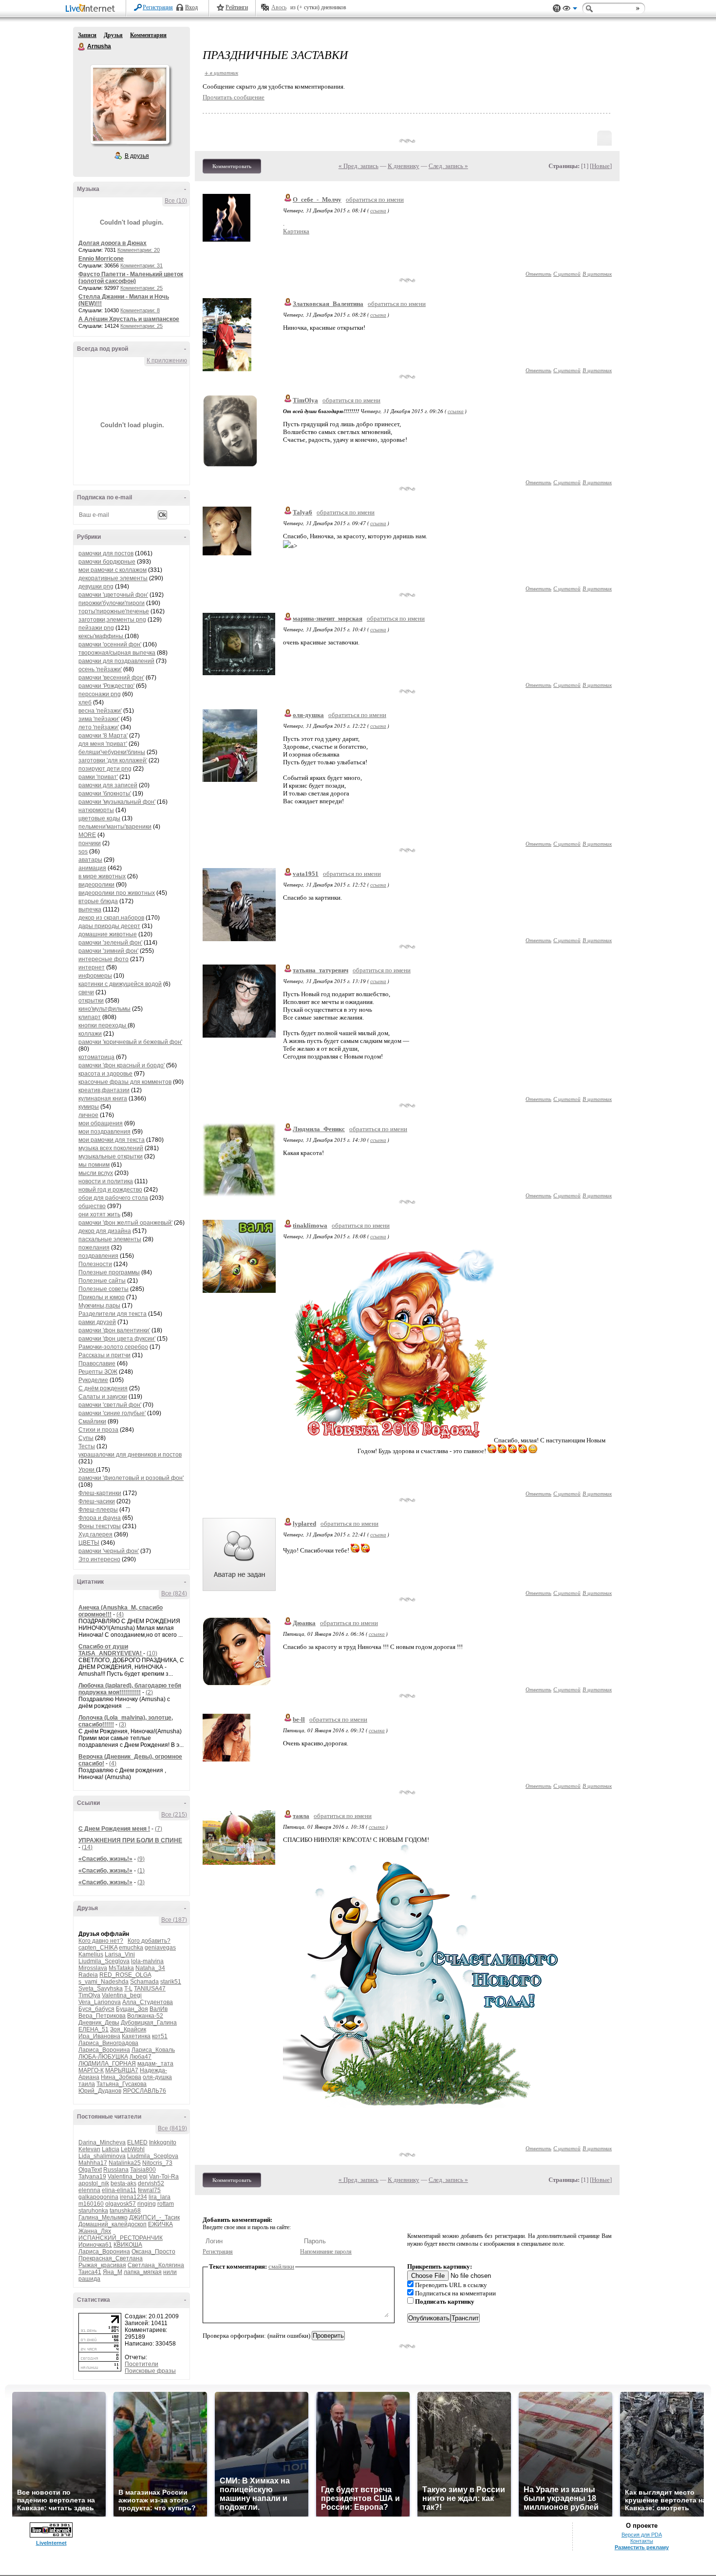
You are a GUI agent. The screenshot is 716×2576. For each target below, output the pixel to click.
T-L (128, 1989)
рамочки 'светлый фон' (110, 1405)
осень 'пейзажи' (100, 669)
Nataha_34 (150, 1968)
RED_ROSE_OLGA (125, 1975)
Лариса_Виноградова (108, 2043)
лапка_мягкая (143, 2272)
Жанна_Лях (95, 2231)
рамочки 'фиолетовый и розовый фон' (131, 1478)
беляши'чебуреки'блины (112, 752)
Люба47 (141, 2057)
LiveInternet (92, 9)
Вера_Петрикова (102, 2016)
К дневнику (404, 166)
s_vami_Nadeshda (104, 1982)
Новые (601, 166)
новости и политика (106, 1181)
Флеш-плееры (98, 1510)
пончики (90, 843)
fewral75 (149, 2190)
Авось (279, 7)
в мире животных (102, 876)
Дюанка (304, 1623)
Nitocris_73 (157, 2163)
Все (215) (174, 1815)
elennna (89, 2190)
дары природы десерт (109, 926)
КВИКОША (128, 2245)
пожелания (94, 1248)
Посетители (141, 2364)
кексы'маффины (102, 636)
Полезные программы (109, 1272)
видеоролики (96, 885)
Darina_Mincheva (102, 2142)
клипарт (90, 1017)
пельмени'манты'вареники (115, 827)
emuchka (131, 1948)
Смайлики (92, 1421)
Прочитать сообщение (234, 97)
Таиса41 (90, 2272)
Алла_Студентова (148, 2002)
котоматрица (96, 1057)
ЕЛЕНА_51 (94, 2029)
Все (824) (174, 1593)
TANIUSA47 (150, 1989)
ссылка (378, 210)
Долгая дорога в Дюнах (113, 243)
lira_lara (160, 2197)
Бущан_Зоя (132, 2009)
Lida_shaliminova (102, 2156)
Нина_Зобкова (121, 2077)
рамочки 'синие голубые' (112, 1413)
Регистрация (158, 7)
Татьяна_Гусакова (122, 2084)
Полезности (95, 1264)
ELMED (137, 2142)
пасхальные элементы (110, 1239)
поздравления (98, 1256)
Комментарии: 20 (139, 250)
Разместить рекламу (642, 2547)
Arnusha (82, 47)
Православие (97, 1364)
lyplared (304, 1524)
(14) (87, 1847)
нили (170, 2272)
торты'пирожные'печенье (114, 611)
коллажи (90, 1034)
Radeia (88, 1975)
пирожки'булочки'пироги (112, 603)
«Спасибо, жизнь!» (105, 1859)
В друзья (137, 156)
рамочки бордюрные (107, 562)
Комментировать (232, 166)
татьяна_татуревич (320, 970)
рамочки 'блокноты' (105, 794)
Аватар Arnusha (130, 104)
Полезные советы (104, 1289)
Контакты (642, 2541)
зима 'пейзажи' (99, 719)
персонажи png (100, 694)
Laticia (111, 2149)
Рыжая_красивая (102, 2265)
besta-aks (123, 2183)
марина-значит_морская (328, 618)
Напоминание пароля (326, 2252)
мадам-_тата (155, 2064)
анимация (92, 868)
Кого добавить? (149, 1941)
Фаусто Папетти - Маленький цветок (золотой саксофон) (131, 278)
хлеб (85, 702)
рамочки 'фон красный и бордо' (122, 1065)
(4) (120, 1614)
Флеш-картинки (100, 1493)
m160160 (91, 2204)
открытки (91, 1001)
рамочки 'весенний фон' (111, 678)
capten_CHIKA (98, 1948)
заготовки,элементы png (112, 620)
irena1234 (133, 2197)
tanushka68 (125, 2211)
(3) (122, 1724)
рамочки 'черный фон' (109, 1551)
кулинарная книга (103, 1099)
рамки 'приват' (98, 777)
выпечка (90, 909)
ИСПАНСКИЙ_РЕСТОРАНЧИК (121, 2238)
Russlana (116, 2170)
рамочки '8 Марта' (103, 736)
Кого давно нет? (101, 1941)
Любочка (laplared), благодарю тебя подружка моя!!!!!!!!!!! (130, 1689)
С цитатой (567, 274)
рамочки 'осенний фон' (110, 644)
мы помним (94, 1165)
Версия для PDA (642, 2535)
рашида (89, 2279)
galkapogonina (98, 2197)
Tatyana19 (92, 2177)
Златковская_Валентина (328, 304)
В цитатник (597, 274)
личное (88, 1115)
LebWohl (133, 2149)
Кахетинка (136, 2036)
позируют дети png (105, 769)
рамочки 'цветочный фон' (113, 595)
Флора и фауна (100, 1518)
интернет (92, 967)
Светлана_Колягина (156, 2265)
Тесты (87, 1446)
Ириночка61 (95, 2245)
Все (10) (176, 201)
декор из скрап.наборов (111, 918)
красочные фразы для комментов (125, 1082)
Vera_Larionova (100, 2002)
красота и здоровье (105, 1074)
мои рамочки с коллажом (113, 570)
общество (92, 1206)
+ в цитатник (221, 72)
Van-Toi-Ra (164, 2177)
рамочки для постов (106, 553)
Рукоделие (93, 1380)
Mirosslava (93, 1968)
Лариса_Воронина (104, 2050)
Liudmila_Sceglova (104, 1961)
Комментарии (148, 35)
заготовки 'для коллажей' (113, 760)
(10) (152, 1653)
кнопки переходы (103, 1025)
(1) (141, 1871)
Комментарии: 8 (140, 310)
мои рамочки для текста (112, 1140)
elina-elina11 (119, 2190)
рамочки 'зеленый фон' (110, 943)
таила (87, 2084)
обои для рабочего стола (113, 1198)
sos (83, 852)
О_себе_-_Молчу (317, 199)
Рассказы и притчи (104, 1355)
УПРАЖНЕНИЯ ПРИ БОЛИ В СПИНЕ (130, 1840)
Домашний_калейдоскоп (113, 2224)
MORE (87, 835)
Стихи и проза (98, 1430)
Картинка (296, 231)
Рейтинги (237, 7)
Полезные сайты (102, 1281)
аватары (90, 860)
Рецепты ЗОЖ (98, 1372)
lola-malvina (147, 1961)
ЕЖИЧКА (160, 2224)
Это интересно (99, 1559)
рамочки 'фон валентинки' (114, 1330)
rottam (166, 2204)
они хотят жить (99, 1214)
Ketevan (89, 2149)
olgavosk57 (121, 2204)
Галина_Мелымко (103, 2217)
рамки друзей (97, 1322)
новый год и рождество (110, 1190)
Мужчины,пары (99, 1306)
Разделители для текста (113, 1314)
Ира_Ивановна (99, 2036)
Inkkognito (163, 2142)
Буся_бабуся (96, 2009)
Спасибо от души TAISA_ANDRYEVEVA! (111, 1650)
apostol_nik (94, 2183)
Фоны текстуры (100, 1526)
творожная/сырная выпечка (117, 653)
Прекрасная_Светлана (111, 2258)
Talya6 (302, 512)
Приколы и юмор (102, 1297)
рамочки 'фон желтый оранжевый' (125, 1223)
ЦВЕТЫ (89, 1543)
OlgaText (90, 2170)
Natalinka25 (125, 2163)
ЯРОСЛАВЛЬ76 (144, 2091)
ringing (147, 2204)
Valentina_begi (122, 1995)
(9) (141, 1859)
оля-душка (157, 2077)
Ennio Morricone (101, 259)
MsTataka (121, 1968)
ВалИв (159, 2009)
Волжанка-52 (145, 2016)
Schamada (144, 1982)
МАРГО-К (91, 2070)
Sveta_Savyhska (101, 1989)
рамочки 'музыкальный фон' (117, 802)
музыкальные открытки (111, 1156)
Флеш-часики (97, 1501)
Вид (570, 10)
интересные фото (104, 959)
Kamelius (91, 1954)
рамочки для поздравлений (116, 661)
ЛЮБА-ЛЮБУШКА (103, 2057)
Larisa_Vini (120, 1954)
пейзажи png (96, 628)
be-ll (299, 1719)
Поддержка (557, 9)
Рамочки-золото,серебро (113, 1347)
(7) (159, 1829)
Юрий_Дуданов (100, 2091)
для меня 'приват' (103, 744)
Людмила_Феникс (319, 1129)
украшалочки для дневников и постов (130, 1455)
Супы (86, 1438)
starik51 (171, 1982)
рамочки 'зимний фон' (108, 951)
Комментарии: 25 (141, 288)
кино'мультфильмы (104, 1009)
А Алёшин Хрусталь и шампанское (129, 319)
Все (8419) (172, 2128)
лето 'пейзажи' (99, 727)
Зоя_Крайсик (128, 2029)
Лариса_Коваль (153, 2050)
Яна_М (113, 2272)
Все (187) (174, 1920)
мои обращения (101, 1123)
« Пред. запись (358, 166)
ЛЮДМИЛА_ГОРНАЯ (107, 2064)
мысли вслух (96, 1173)
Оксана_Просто (153, 2252)
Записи (87, 35)
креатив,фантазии (104, 1090)
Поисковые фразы (150, 2371)
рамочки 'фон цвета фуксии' (117, 1339)
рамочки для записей (108, 785)
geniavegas (160, 1948)
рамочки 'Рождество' (106, 686)
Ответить (538, 274)
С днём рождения (103, 1388)
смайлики (281, 2266)
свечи (86, 992)
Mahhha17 (93, 2163)
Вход (191, 7)
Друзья (113, 35)
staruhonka (93, 2211)
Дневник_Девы (99, 2023)
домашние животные (108, 934)
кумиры (89, 1107)
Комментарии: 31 (141, 265)
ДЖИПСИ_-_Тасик (154, 2217)
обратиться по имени (375, 199)
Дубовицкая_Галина (149, 2023)
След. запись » (448, 166)
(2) (149, 1692)
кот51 (160, 2036)
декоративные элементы (113, 578)
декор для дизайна (105, 1231)
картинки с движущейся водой (120, 984)
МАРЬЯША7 (122, 2070)
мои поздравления (104, 1132)
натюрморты (96, 810)
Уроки (87, 1470)
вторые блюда (98, 901)
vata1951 (306, 874)
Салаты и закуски (103, 1397)
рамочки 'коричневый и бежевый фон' (130, 1042)
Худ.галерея (95, 1534)
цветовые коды (99, 818)
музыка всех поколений (111, 1148)
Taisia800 (143, 2170)
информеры (95, 976)
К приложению (167, 360)
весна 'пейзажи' (100, 711)
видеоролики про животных (117, 893)
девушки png (96, 587)
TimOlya (89, 1995)
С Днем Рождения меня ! (114, 1829)
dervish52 (151, 2183)
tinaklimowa (310, 1225)
